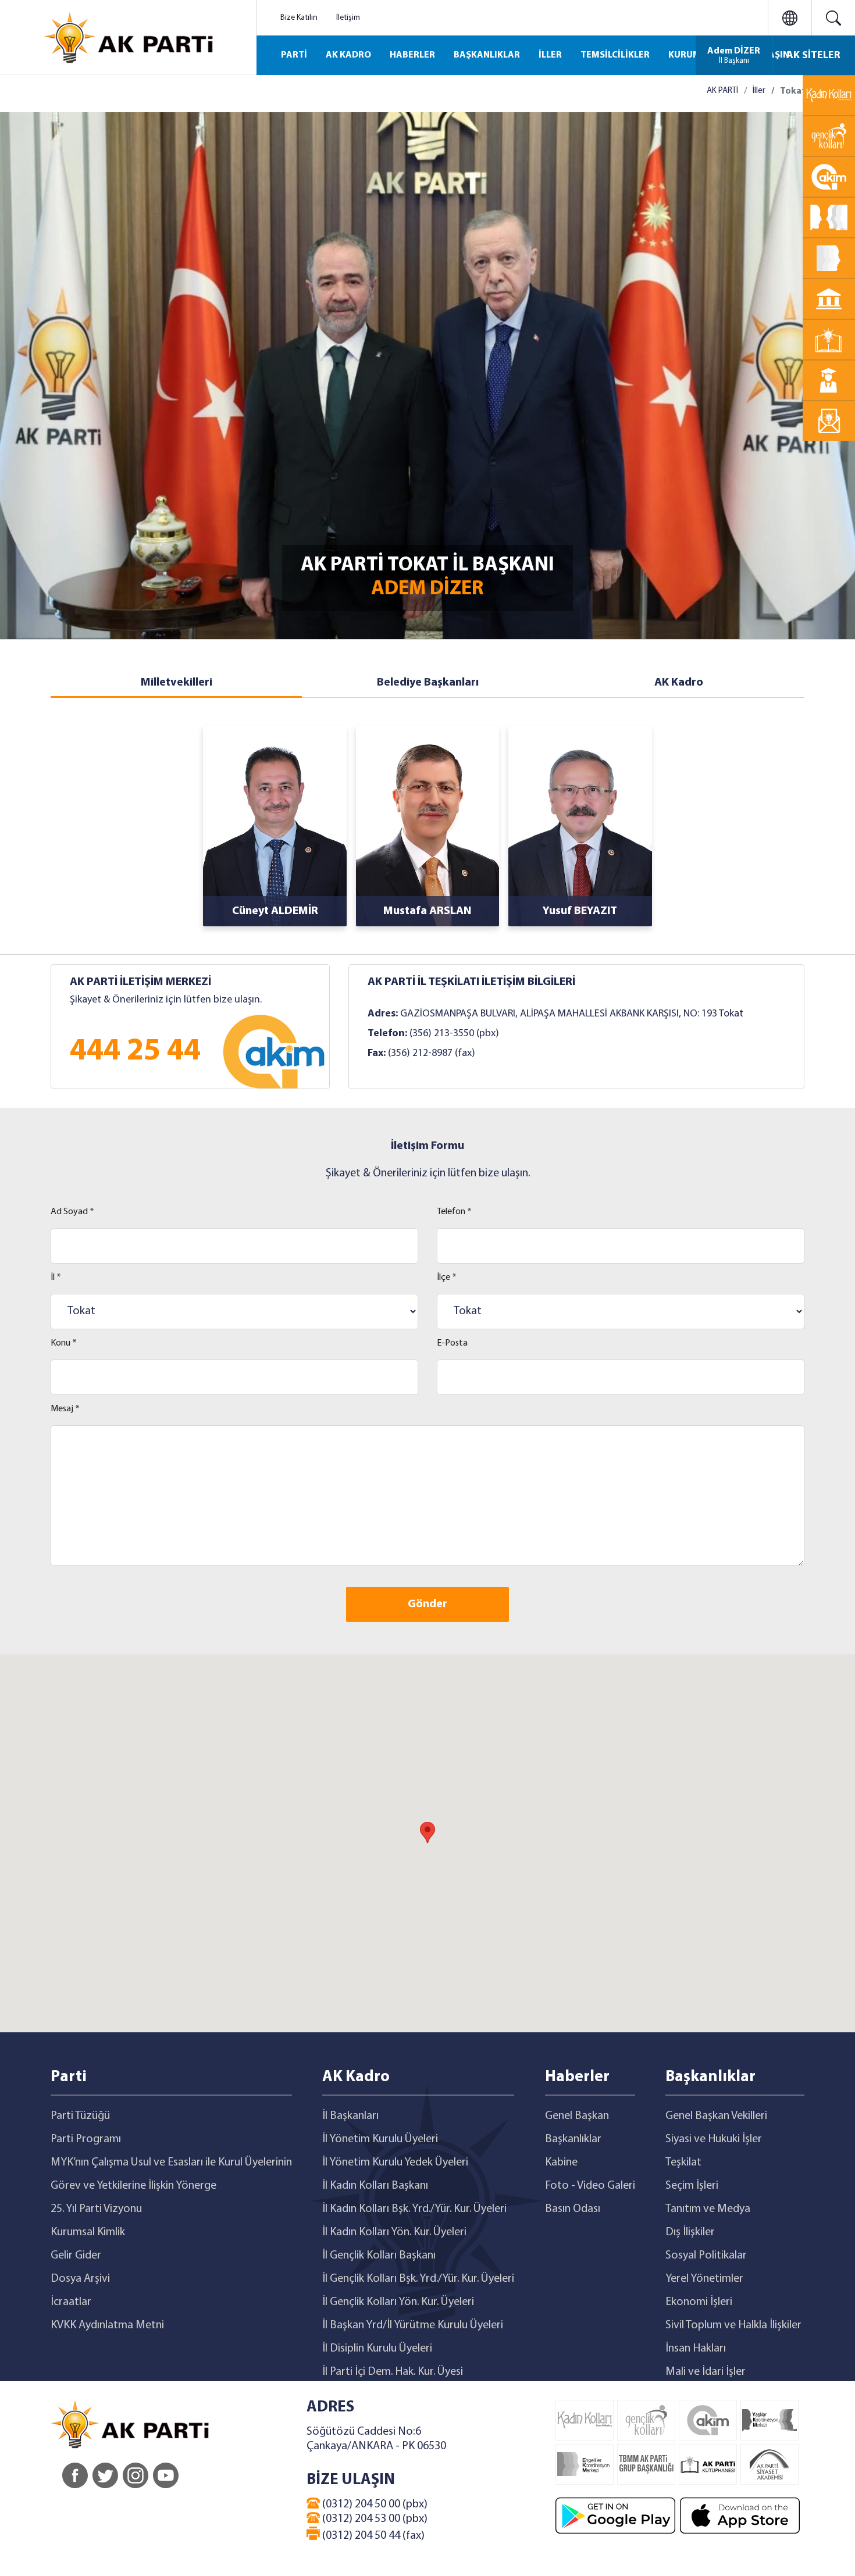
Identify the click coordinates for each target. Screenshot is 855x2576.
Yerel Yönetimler (704, 2279)
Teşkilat (683, 2163)
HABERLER (412, 55)
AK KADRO (348, 55)
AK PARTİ (722, 91)
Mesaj (65, 1409)
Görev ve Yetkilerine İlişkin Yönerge (133, 2186)
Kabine (561, 2163)
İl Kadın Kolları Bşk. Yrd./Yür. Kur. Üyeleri (414, 2209)
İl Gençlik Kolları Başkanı (379, 2256)
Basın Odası (573, 2209)
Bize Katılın (299, 18)
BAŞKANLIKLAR (487, 55)
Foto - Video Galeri (590, 2186)
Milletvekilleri (177, 683)
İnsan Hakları (696, 2349)
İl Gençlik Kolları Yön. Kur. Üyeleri (398, 2302)
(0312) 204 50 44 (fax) (372, 2536)
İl (56, 1278)
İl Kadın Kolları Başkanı (375, 2186)
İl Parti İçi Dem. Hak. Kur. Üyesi (393, 2372)
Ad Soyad (72, 1212)
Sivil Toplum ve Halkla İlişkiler (733, 2325)
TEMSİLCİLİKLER (615, 55)
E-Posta (452, 1343)
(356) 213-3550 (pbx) (454, 1034)
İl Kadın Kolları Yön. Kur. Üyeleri (394, 2232)
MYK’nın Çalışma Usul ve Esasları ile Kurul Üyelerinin (171, 2163)
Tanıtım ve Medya (708, 2209)
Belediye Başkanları (428, 683)
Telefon (454, 1212)
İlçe (447, 1278)
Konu (64, 1343)
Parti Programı (86, 2139)
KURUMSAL (693, 55)
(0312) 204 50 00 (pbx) (374, 2504)
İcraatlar (71, 2302)
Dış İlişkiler (690, 2232)
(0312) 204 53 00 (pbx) (374, 2519)
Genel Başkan (577, 2116)
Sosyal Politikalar (706, 2256)
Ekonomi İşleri (699, 2302)
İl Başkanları (350, 2116)
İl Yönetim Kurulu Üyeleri (380, 2139)
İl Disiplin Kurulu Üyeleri (377, 2349)
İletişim (348, 18)
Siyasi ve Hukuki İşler (714, 2139)
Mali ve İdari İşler (706, 2372)
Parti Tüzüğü (80, 2116)
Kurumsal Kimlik (88, 2232)
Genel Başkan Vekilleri (716, 2116)
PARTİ (294, 55)
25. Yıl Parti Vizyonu (96, 2209)
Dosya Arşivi (80, 2279)
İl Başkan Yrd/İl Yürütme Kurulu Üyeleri (413, 2325)
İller (759, 91)
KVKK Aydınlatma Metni (107, 2325)
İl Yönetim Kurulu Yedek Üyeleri (395, 2163)
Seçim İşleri (692, 2186)
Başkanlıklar (573, 2139)
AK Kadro (679, 683)
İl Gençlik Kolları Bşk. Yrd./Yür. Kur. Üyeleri (418, 2279)
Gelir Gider (76, 2256)
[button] (427, 1833)
